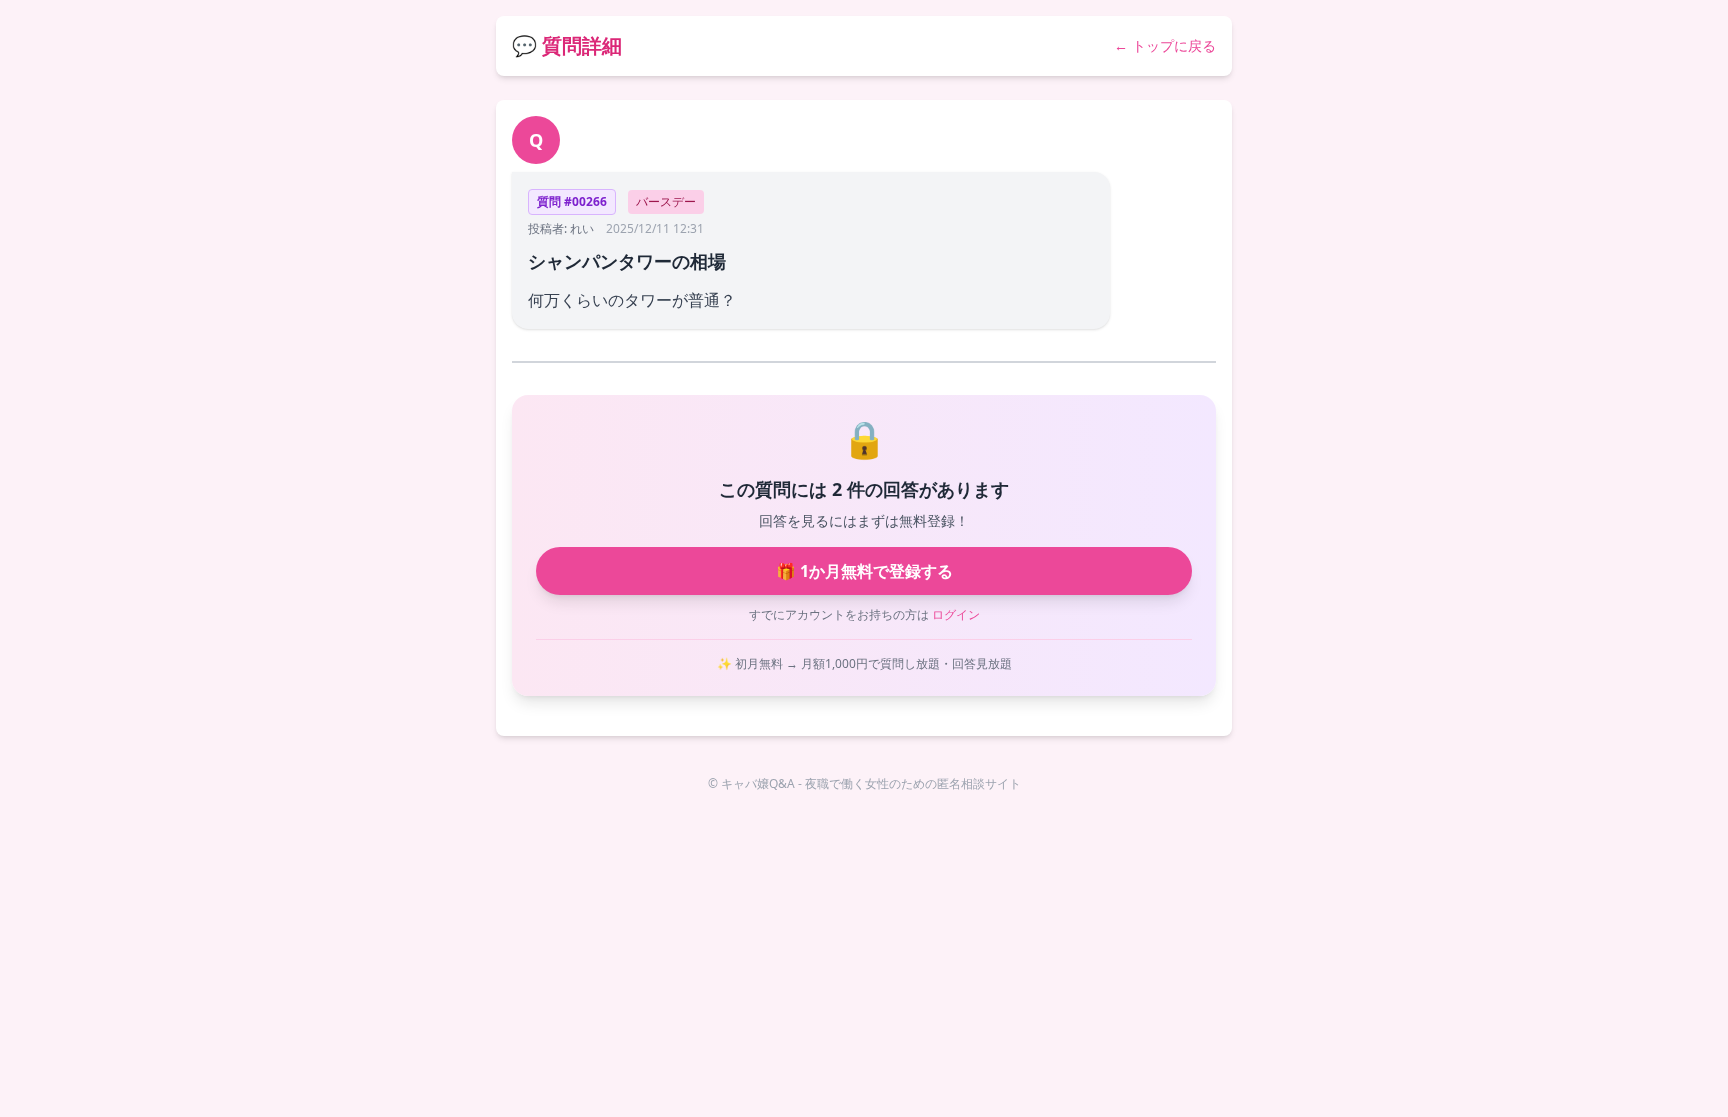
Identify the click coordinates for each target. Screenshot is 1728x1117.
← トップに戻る (1165, 45)
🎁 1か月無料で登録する (864, 571)
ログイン (956, 614)
